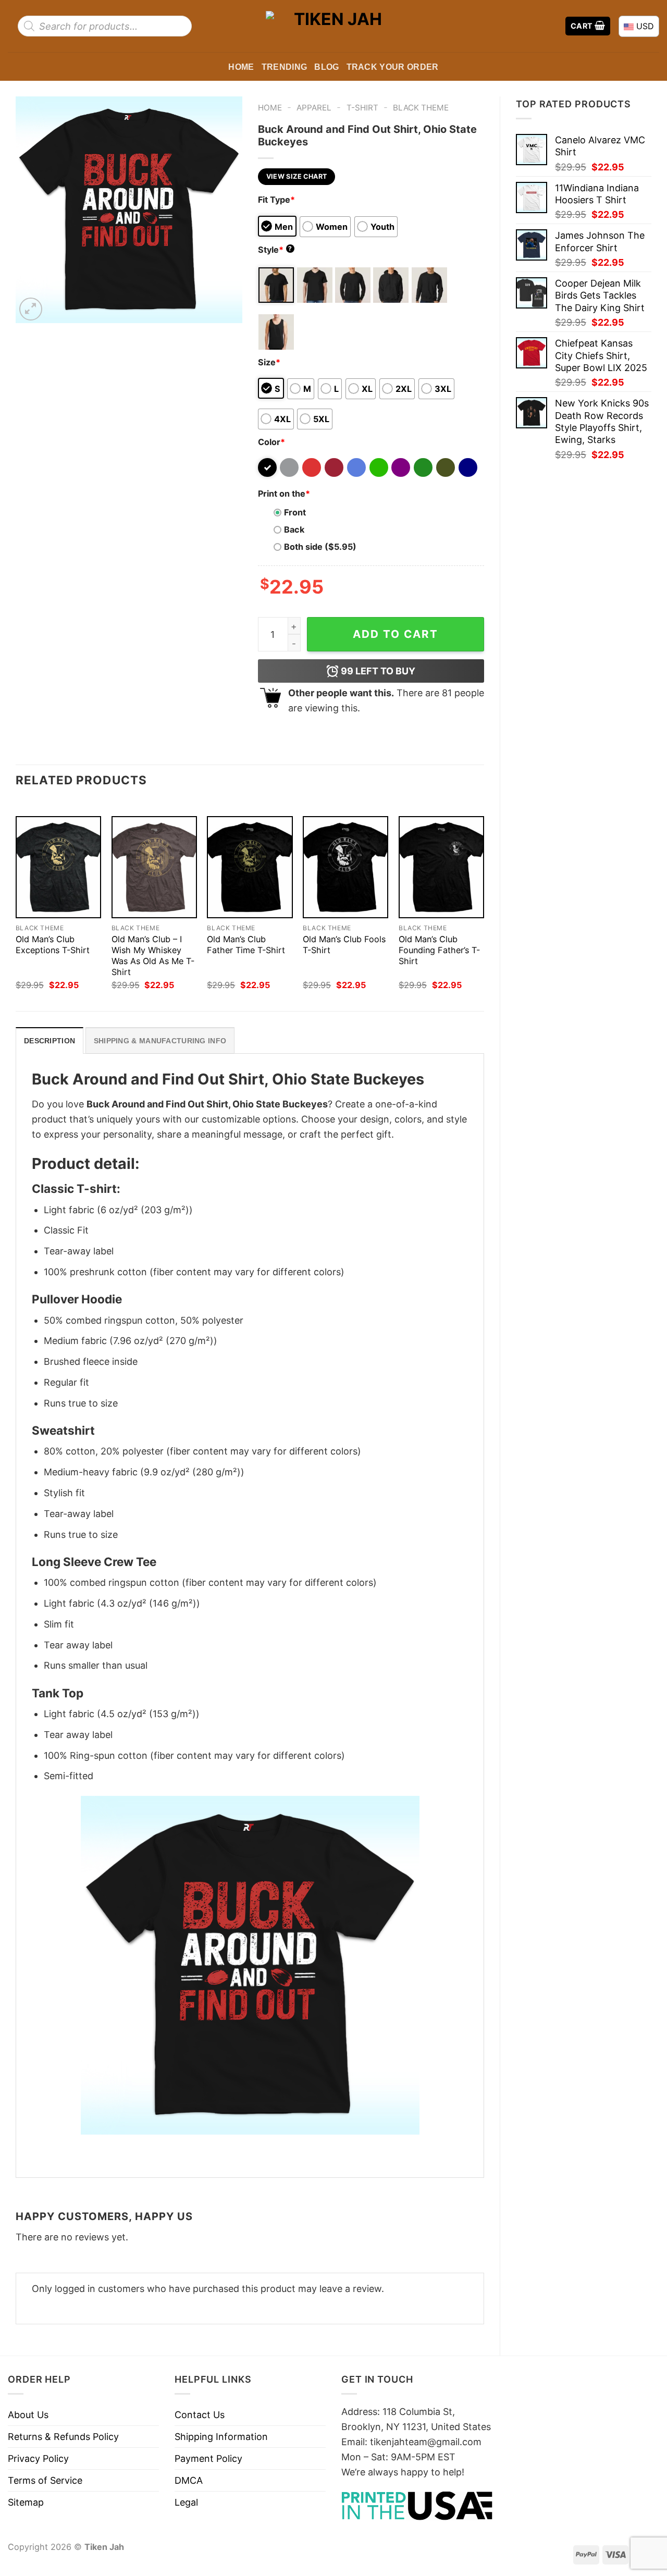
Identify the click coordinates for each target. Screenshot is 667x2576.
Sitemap (26, 2502)
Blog (326, 67)
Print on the (284, 494)
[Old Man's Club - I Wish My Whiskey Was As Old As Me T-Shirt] (154, 867)
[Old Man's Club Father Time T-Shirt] (250, 867)
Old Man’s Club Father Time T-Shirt (246, 945)
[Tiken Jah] (333, 26)
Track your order (393, 67)
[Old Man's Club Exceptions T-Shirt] (58, 867)
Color (271, 442)
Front (295, 512)
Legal (186, 2502)
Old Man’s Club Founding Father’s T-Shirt (439, 950)
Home (241, 67)
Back (294, 529)
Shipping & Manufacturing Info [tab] (160, 1041)
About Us (28, 2415)
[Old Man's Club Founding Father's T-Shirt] (441, 867)
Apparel (314, 108)
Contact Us (200, 2415)
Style (275, 250)
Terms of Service (45, 2480)
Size (269, 362)
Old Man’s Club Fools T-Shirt (344, 945)
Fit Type (276, 200)
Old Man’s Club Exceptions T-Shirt (53, 945)
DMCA (189, 2480)
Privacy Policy (38, 2458)
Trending (285, 67)
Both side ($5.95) (320, 547)
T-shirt (362, 108)
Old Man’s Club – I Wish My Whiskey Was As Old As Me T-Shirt (153, 956)
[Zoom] (31, 309)
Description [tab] (50, 1041)
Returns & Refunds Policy (63, 2437)
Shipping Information (221, 2437)
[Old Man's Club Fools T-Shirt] (345, 867)
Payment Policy (208, 2458)
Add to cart (396, 634)
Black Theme (421, 108)
